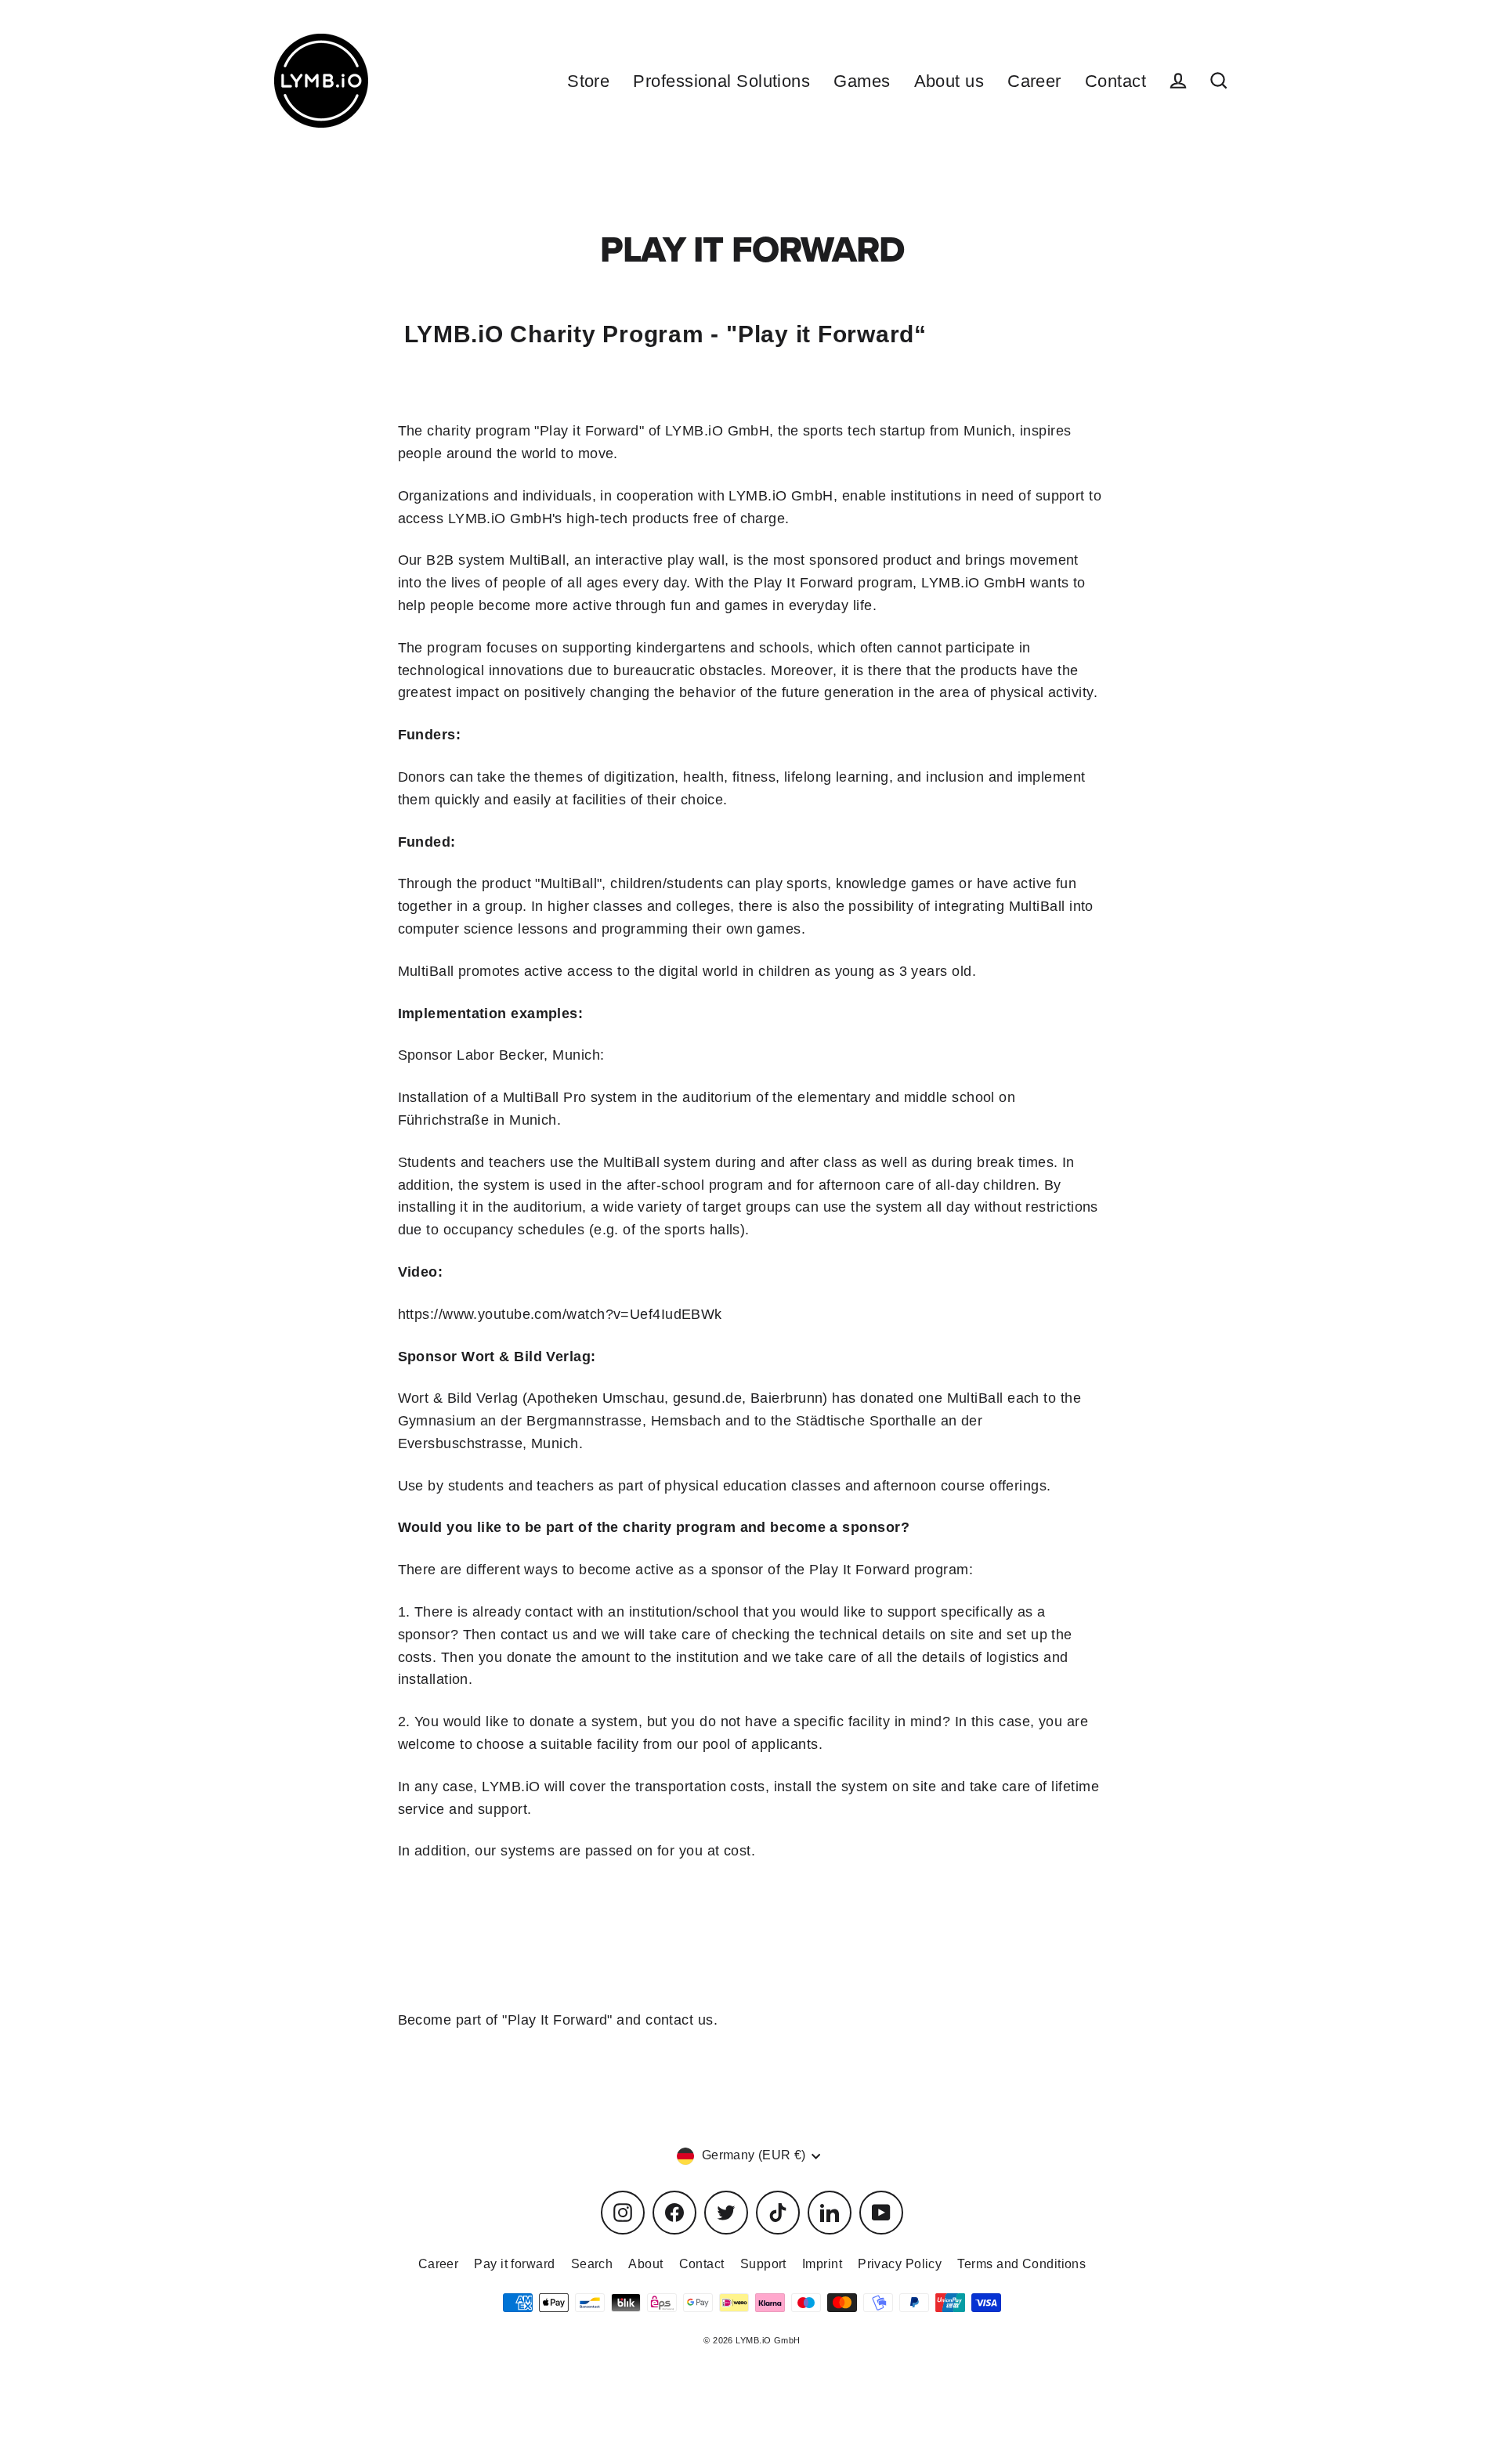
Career (1034, 81)
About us (949, 81)
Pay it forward (514, 2264)
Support (763, 2264)
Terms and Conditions (1021, 2264)
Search (592, 2264)
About (645, 2264)
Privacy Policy (900, 2264)
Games (862, 81)
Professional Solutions (721, 81)
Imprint (822, 2264)
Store (588, 81)
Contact (1115, 81)
